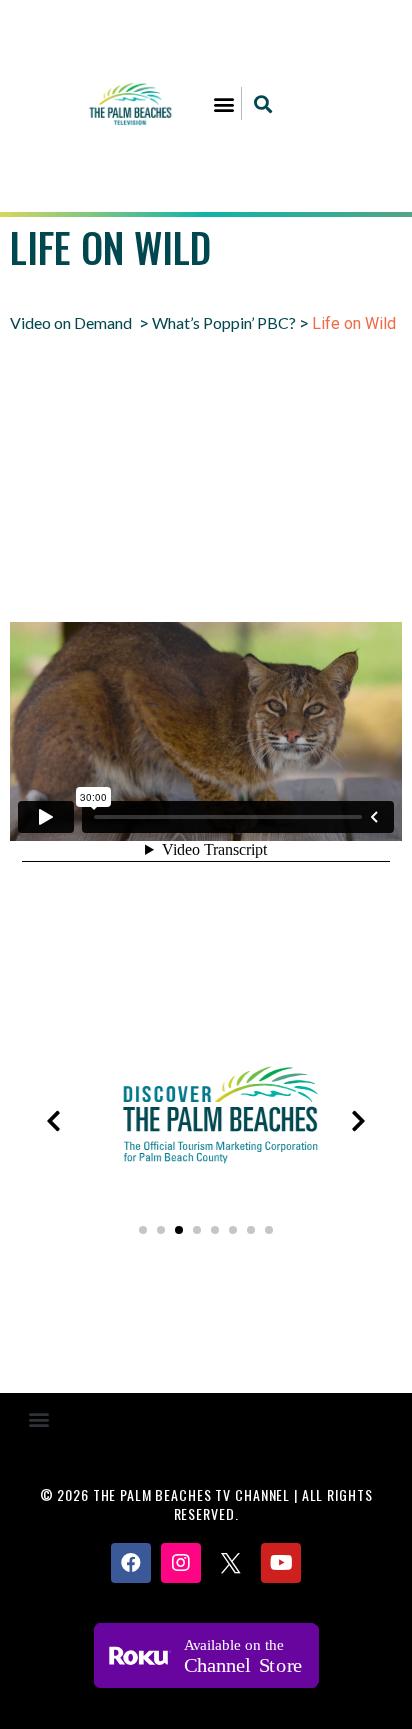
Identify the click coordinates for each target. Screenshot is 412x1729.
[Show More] (144, 1183)
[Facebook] (131, 1563)
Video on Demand (71, 322)
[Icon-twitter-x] (231, 1563)
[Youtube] (281, 1563)
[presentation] (53, 1121)
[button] (224, 103)
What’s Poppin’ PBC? (224, 322)
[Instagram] (181, 1563)
